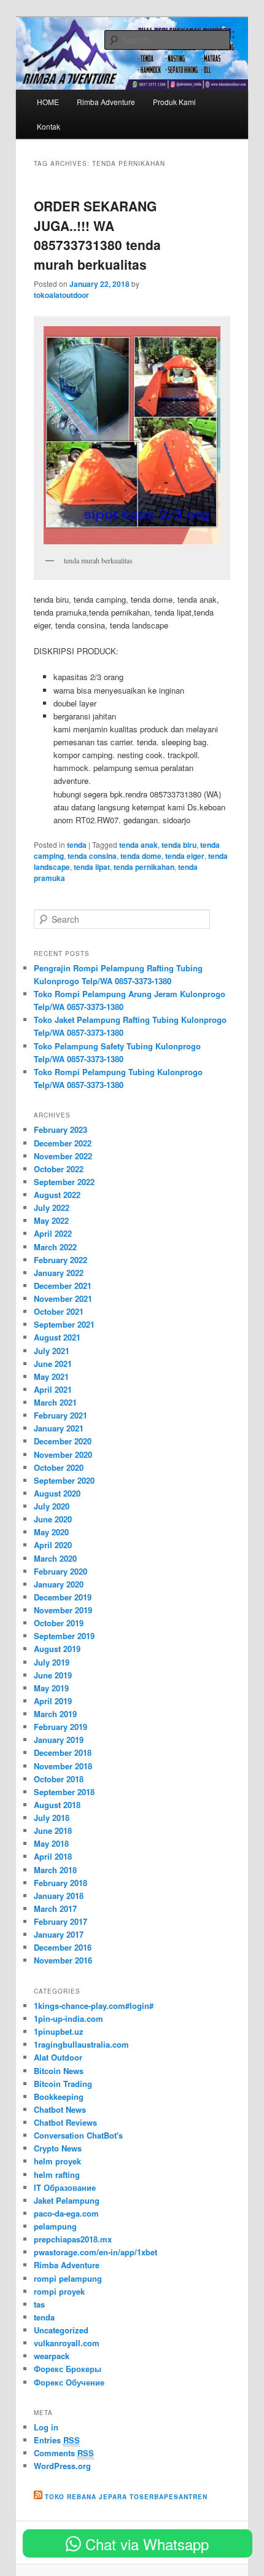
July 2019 (52, 1662)
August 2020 (57, 1493)
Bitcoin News (59, 2071)
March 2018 (55, 1870)
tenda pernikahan (144, 867)
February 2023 (60, 1129)
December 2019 (63, 1597)
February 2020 (60, 1571)
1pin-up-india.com (68, 2018)
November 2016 (63, 1960)
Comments (64, 2453)
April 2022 (53, 1233)
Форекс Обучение (69, 2382)
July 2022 (52, 1208)
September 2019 (64, 1636)
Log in (46, 2427)
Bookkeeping (59, 2096)
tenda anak (138, 845)
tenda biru (179, 845)
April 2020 (53, 1545)
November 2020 (63, 1454)
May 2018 (51, 1843)
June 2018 (53, 1830)
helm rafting (57, 2175)
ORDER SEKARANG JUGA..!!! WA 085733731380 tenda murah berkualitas (97, 235)
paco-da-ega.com (66, 2213)
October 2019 (59, 1623)
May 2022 (51, 1220)
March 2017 (55, 1909)
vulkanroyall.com (67, 2343)
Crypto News (58, 2148)
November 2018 (63, 1766)
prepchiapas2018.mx (73, 2239)
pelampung (55, 2226)
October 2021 (59, 1311)
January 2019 (59, 1740)
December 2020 (63, 1441)
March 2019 (55, 1714)
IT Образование (65, 2187)
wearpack (52, 2356)
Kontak (49, 126)
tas (39, 2304)
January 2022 (59, 1273)
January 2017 (59, 1934)
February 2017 (60, 1921)
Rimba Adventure (106, 102)
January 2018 (59, 1896)
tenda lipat (92, 867)
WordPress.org (62, 2466)
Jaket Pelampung (67, 2200)
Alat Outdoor (58, 2057)
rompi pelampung (68, 2278)
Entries (57, 2440)
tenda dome (141, 856)
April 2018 (53, 1856)
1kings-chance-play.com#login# (94, 2006)
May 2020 (51, 1532)
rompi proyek (59, 2291)
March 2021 (55, 1402)
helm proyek (57, 2161)
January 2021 (59, 1428)
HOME (48, 102)
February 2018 (60, 1883)
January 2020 (59, 1584)
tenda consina (92, 856)
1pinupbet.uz (59, 2031)
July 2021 (52, 1351)
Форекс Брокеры (68, 2369)
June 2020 (53, 1519)
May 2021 (51, 1376)
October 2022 (59, 1169)
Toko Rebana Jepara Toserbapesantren (126, 2497)
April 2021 (53, 1389)
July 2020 (52, 1506)
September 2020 (64, 1480)
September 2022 (64, 1182)
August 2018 (57, 1805)
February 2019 (60, 1727)
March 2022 (55, 1247)
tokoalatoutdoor (61, 295)
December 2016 (63, 1947)
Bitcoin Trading (63, 2084)
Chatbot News (60, 2109)
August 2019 (57, 1649)
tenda (77, 845)
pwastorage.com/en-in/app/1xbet (95, 2252)
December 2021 (63, 1286)
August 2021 (57, 1337)
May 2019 (51, 1688)
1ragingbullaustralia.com (81, 2044)
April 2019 (53, 1701)
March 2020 (55, 1558)
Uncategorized (61, 2330)
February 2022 (60, 1260)
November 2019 (63, 1610)
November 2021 (63, 1298)
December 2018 (63, 1752)
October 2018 (59, 1779)
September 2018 (64, 1792)
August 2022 (57, 1195)
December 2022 (63, 1143)
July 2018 (52, 1818)
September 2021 (64, 1324)
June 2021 (53, 1364)
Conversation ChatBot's (78, 2135)
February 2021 (60, 1415)
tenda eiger (185, 856)
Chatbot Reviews (65, 2122)
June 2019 (53, 1675)
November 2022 (63, 1156)
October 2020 (59, 1467)
